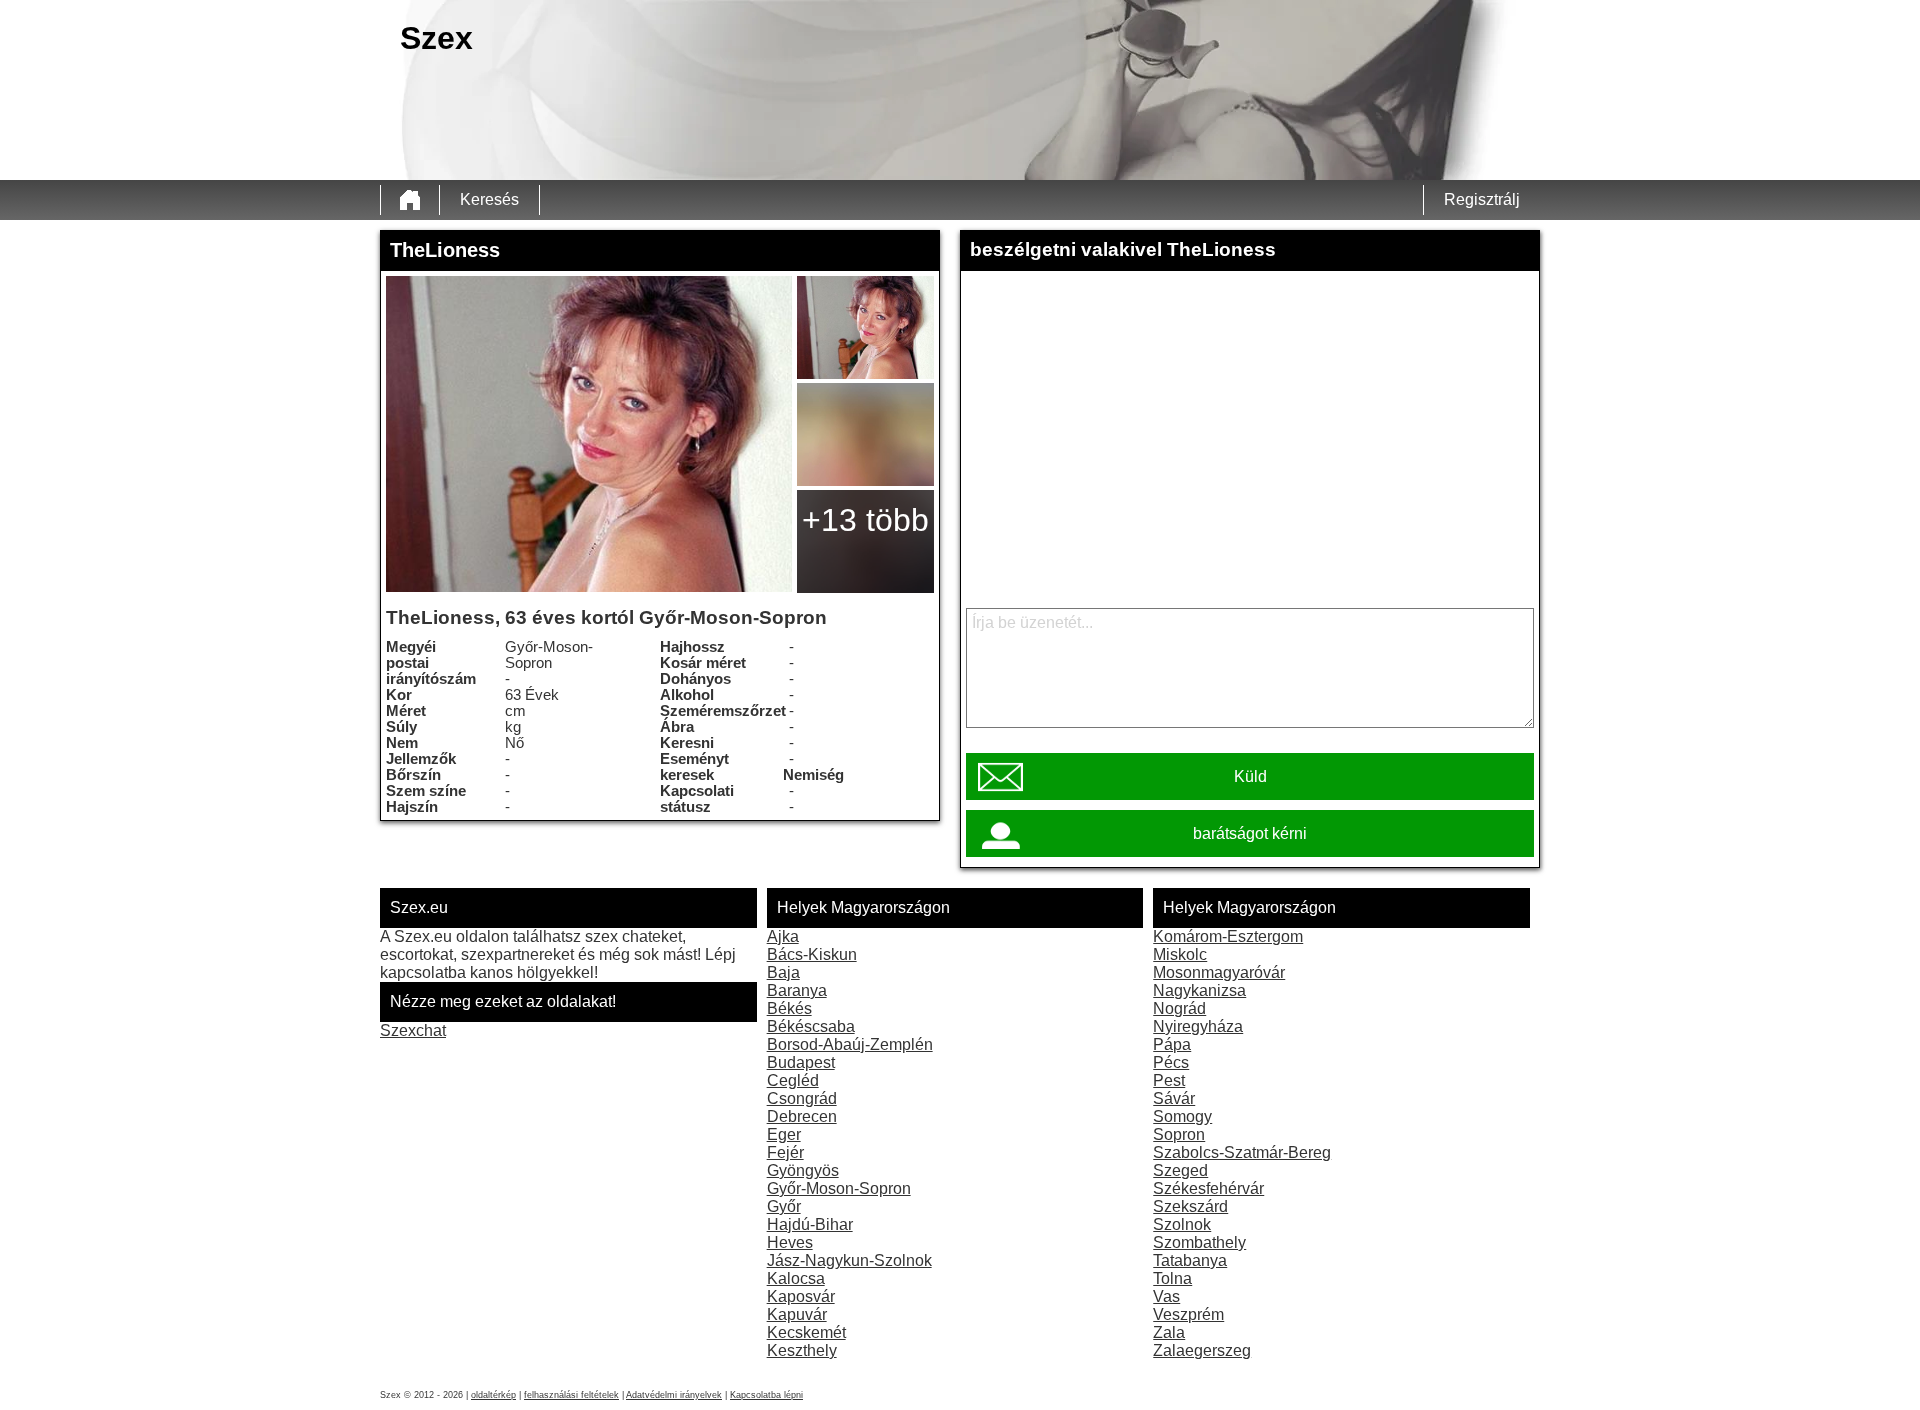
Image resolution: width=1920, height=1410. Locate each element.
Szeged (1180, 1170)
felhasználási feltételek (571, 1395)
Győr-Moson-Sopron (839, 1188)
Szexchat (413, 1030)
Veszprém (1188, 1314)
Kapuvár (797, 1314)
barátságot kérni (1250, 833)
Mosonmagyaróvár (1219, 972)
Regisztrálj (1482, 199)
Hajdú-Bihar (810, 1224)
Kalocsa (796, 1278)
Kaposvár (801, 1296)
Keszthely (802, 1350)
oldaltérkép (493, 1395)
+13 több (865, 520)
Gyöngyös (803, 1170)
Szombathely (1199, 1242)
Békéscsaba (811, 1026)
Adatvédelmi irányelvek (674, 1395)
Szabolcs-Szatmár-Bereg (1242, 1152)
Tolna (1172, 1278)
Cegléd (793, 1080)
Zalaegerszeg (1202, 1350)
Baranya (797, 990)
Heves (790, 1242)
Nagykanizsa (1199, 990)
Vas (1166, 1296)
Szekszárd (1190, 1206)
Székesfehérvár (1208, 1188)
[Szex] (410, 200)
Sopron (1179, 1134)
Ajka (783, 936)
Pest (1169, 1080)
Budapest (801, 1062)
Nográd (1179, 1008)
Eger (784, 1134)
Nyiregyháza (1198, 1026)
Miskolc (1180, 954)
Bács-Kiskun (812, 954)
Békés (789, 1008)
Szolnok (1182, 1224)
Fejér (785, 1152)
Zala (1169, 1332)
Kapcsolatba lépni (766, 1395)
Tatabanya (1190, 1260)
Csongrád (802, 1098)
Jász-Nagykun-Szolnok (849, 1260)
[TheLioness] (589, 434)
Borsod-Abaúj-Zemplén (850, 1044)
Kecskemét (806, 1332)
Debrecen (802, 1116)
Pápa (1172, 1044)
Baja (783, 972)
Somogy (1182, 1116)
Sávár (1174, 1098)
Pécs (1171, 1062)
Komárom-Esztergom (1228, 936)
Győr (784, 1206)
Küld (1250, 776)
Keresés (489, 199)
